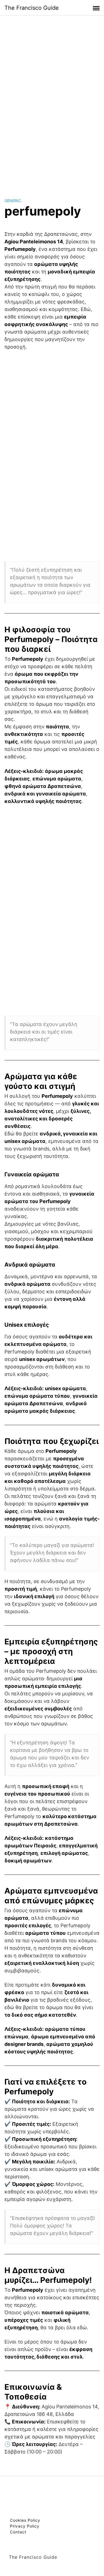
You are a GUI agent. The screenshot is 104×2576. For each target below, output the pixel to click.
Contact (18, 2532)
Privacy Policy (25, 2526)
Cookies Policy (25, 2520)
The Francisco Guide (32, 8)
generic (13, 201)
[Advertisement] (52, 101)
